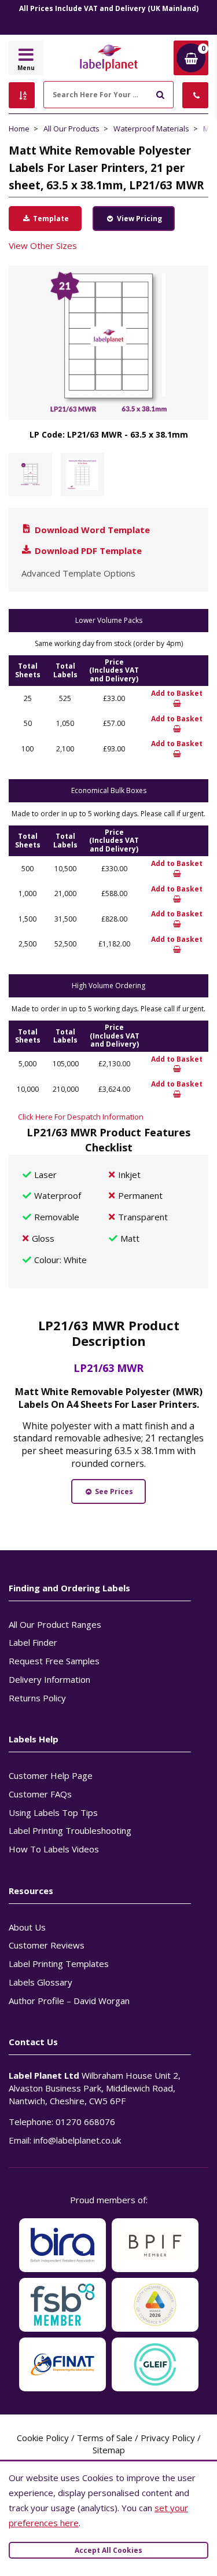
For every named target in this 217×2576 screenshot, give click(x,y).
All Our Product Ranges (55, 1624)
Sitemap (109, 2450)
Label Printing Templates (59, 1964)
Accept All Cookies (108, 2550)
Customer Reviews (47, 1945)
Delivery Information (49, 1679)
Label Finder (33, 1642)
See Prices (113, 1491)
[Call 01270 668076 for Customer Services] (195, 95)
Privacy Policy (168, 2438)
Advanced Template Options (78, 573)
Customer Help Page (51, 1775)
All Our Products (71, 129)
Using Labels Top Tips (53, 1812)
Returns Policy (37, 1698)
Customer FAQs (40, 1794)
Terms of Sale (105, 2438)
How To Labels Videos (54, 1849)
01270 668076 (85, 2122)
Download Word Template (91, 530)
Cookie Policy (43, 2438)
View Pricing (139, 219)
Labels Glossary (41, 1982)
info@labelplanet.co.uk (77, 2140)
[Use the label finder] (22, 95)
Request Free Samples (54, 1661)
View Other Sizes (43, 245)
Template (50, 219)
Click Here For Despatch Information (81, 1117)
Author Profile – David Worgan (69, 2001)
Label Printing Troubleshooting (70, 1830)
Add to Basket (177, 693)
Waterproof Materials (151, 129)
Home (19, 129)
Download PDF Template (87, 551)
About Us (27, 1927)
